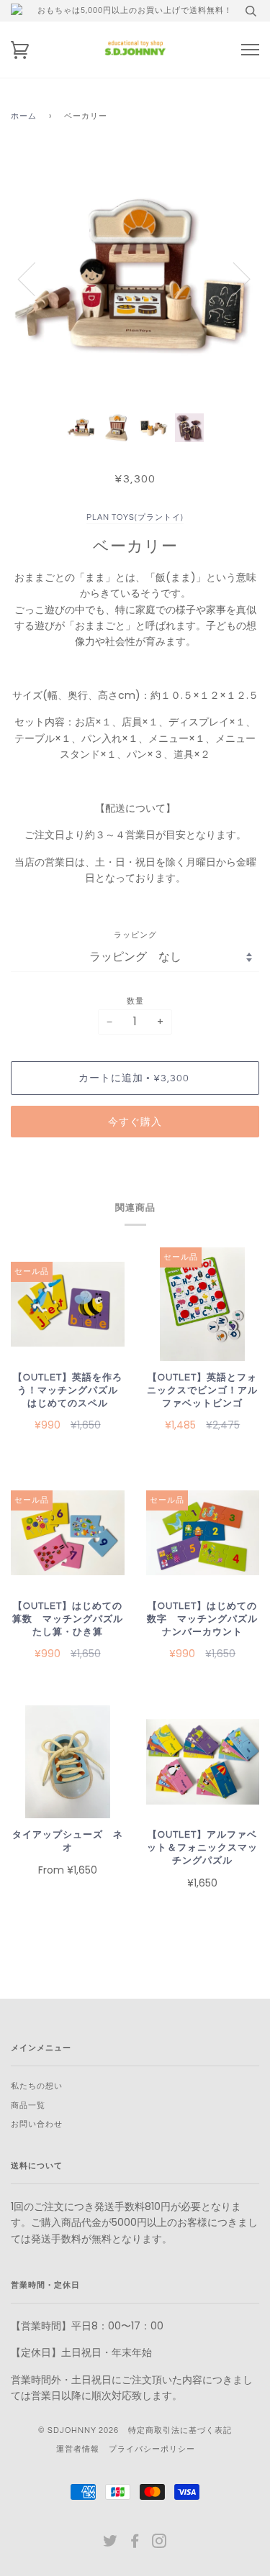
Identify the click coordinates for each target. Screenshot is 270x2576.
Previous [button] (35, 278)
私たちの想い (37, 2086)
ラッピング (135, 935)
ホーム (24, 116)
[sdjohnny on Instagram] (159, 2544)
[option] (135, 279)
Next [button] (233, 278)
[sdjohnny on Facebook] (135, 2544)
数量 (135, 1001)
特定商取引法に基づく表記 (180, 2430)
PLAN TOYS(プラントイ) (135, 517)
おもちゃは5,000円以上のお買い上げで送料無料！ (135, 10)
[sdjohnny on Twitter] (111, 2544)
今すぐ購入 (135, 1122)
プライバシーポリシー (152, 2449)
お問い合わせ (37, 2124)
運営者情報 (78, 2449)
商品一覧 (28, 2105)
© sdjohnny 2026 (78, 2430)
